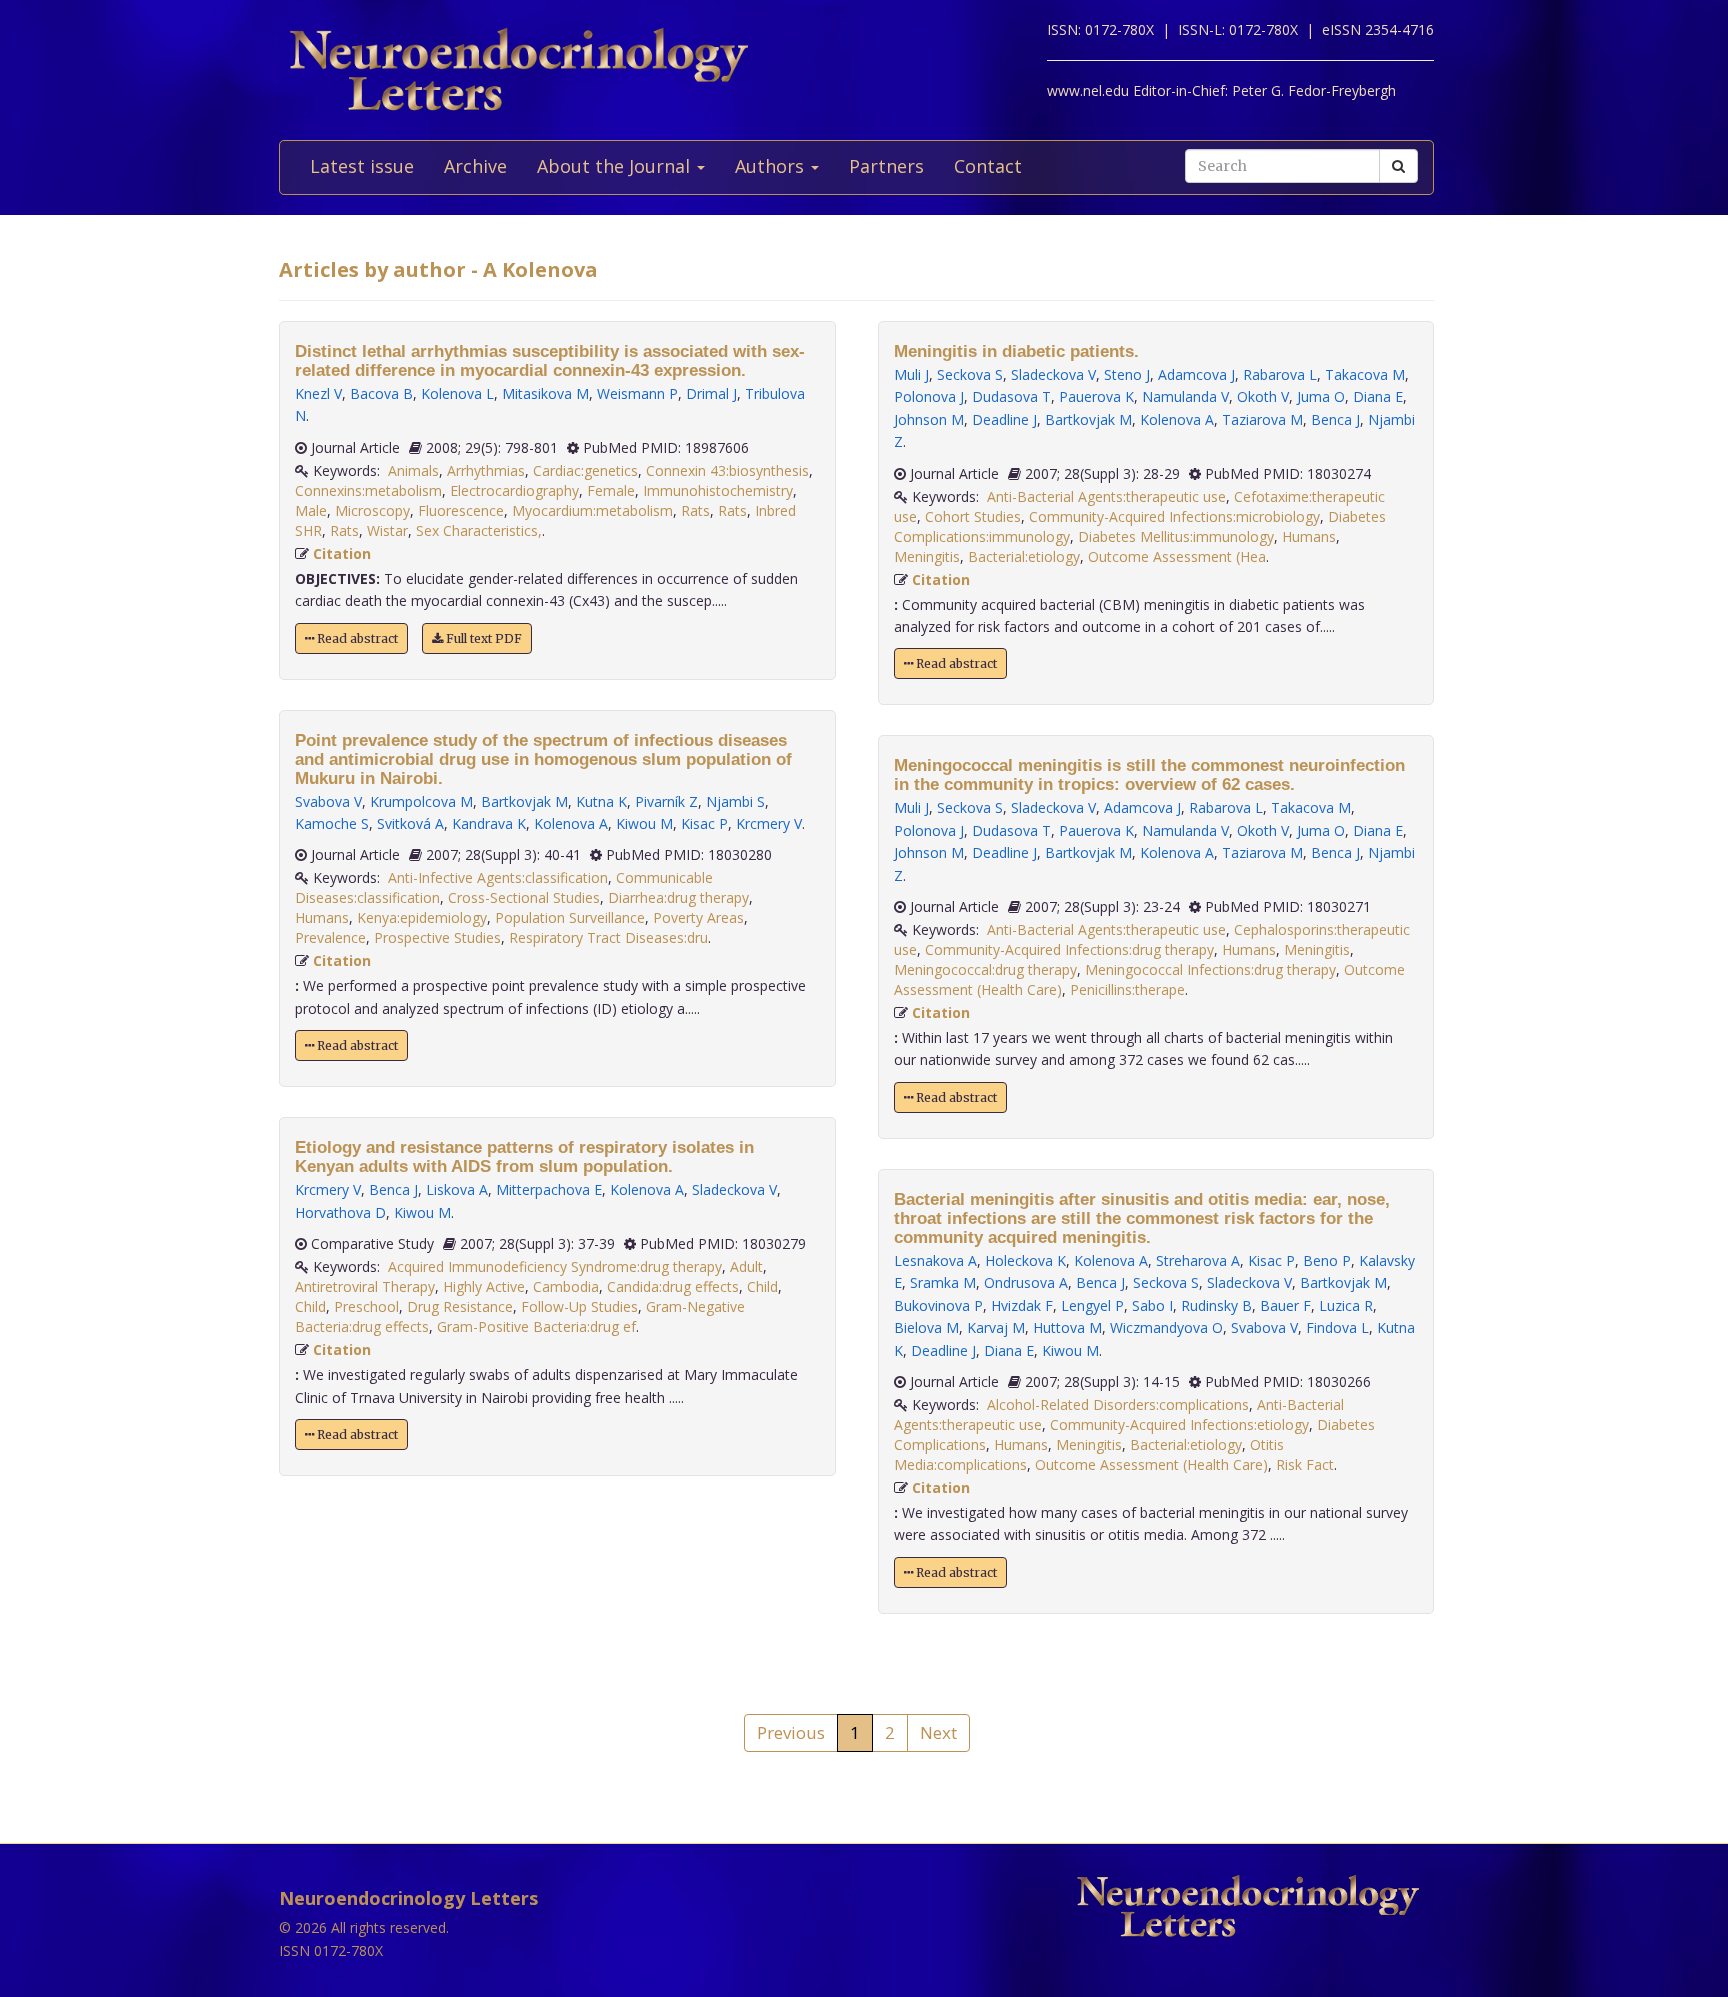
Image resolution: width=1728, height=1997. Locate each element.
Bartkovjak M (524, 801)
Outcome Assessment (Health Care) (1151, 1464)
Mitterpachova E (549, 1189)
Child (762, 1286)
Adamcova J (1196, 374)
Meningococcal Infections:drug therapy (1210, 969)
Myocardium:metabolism (592, 510)
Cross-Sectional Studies (524, 897)
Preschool (366, 1306)
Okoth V (1263, 396)
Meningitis (927, 556)
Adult (746, 1266)
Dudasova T (1011, 396)
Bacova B (381, 393)
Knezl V (318, 393)
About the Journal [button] (616, 166)
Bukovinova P (938, 1305)
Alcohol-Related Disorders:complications (1118, 1404)
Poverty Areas (698, 917)
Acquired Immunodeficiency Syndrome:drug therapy (555, 1266)
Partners (886, 166)
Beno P (1327, 1260)
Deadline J (1004, 419)
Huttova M (1067, 1327)
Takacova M (1365, 374)
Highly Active (484, 1286)
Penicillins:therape (1127, 989)
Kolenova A (571, 823)
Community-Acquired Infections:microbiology (1174, 516)
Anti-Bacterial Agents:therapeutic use (1106, 496)
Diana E (1378, 396)
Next (938, 1732)
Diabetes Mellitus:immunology (1176, 536)
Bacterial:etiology (1024, 556)
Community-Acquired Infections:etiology (1179, 1424)
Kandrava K (489, 823)
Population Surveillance (570, 917)
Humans (322, 917)
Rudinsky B (1216, 1305)
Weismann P (637, 393)
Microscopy (372, 510)
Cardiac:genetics (585, 470)
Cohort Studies (973, 516)
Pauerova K (1096, 396)
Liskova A (457, 1189)
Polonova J (929, 396)
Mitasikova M (545, 393)
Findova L (1337, 1327)
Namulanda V (1185, 396)
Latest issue (362, 166)
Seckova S (970, 374)
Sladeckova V (734, 1189)
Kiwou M (644, 823)
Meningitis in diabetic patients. (1016, 351)
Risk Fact (1305, 1464)
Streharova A (1198, 1260)
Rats (695, 510)
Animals (413, 470)
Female (611, 490)
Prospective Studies (437, 937)
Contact (988, 166)
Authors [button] (772, 166)
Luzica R (1346, 1305)
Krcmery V (769, 823)
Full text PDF (482, 638)
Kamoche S (332, 823)
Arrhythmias (486, 470)
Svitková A (410, 823)
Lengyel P (1092, 1305)
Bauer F (1285, 1305)
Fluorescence (461, 510)
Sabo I (1152, 1305)
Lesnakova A (935, 1260)
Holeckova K (1025, 1260)
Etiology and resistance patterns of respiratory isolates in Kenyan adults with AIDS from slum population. (524, 1157)
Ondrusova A (1026, 1282)
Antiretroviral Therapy (365, 1286)
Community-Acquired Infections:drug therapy (1069, 949)
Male (311, 510)
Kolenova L (457, 393)
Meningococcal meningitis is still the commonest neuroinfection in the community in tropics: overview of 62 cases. (1149, 775)
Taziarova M (1262, 419)
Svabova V (328, 801)
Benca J (393, 1189)
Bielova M (926, 1327)
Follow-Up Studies (579, 1306)
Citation (342, 553)
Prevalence (330, 937)
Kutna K (601, 801)
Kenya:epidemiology (422, 917)
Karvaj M (996, 1327)
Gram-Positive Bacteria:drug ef (536, 1326)
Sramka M (943, 1282)
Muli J (911, 374)
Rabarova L (1280, 374)
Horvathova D (340, 1212)
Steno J (1127, 374)
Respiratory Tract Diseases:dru (608, 937)
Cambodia (566, 1286)
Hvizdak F (1022, 1305)
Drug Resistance (460, 1306)
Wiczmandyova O (1166, 1327)
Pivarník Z (666, 801)
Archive (475, 166)
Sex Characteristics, (479, 530)
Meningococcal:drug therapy (985, 969)
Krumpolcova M (421, 801)
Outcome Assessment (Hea (1177, 556)
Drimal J (711, 393)
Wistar (387, 530)
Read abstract (356, 638)
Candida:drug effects (673, 1286)
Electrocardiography (514, 490)
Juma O (1321, 396)
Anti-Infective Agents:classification (498, 877)
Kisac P (704, 823)
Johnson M (929, 419)
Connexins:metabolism (368, 490)
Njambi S (735, 801)
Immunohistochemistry (718, 490)
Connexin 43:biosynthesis (727, 470)
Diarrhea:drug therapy (678, 897)
